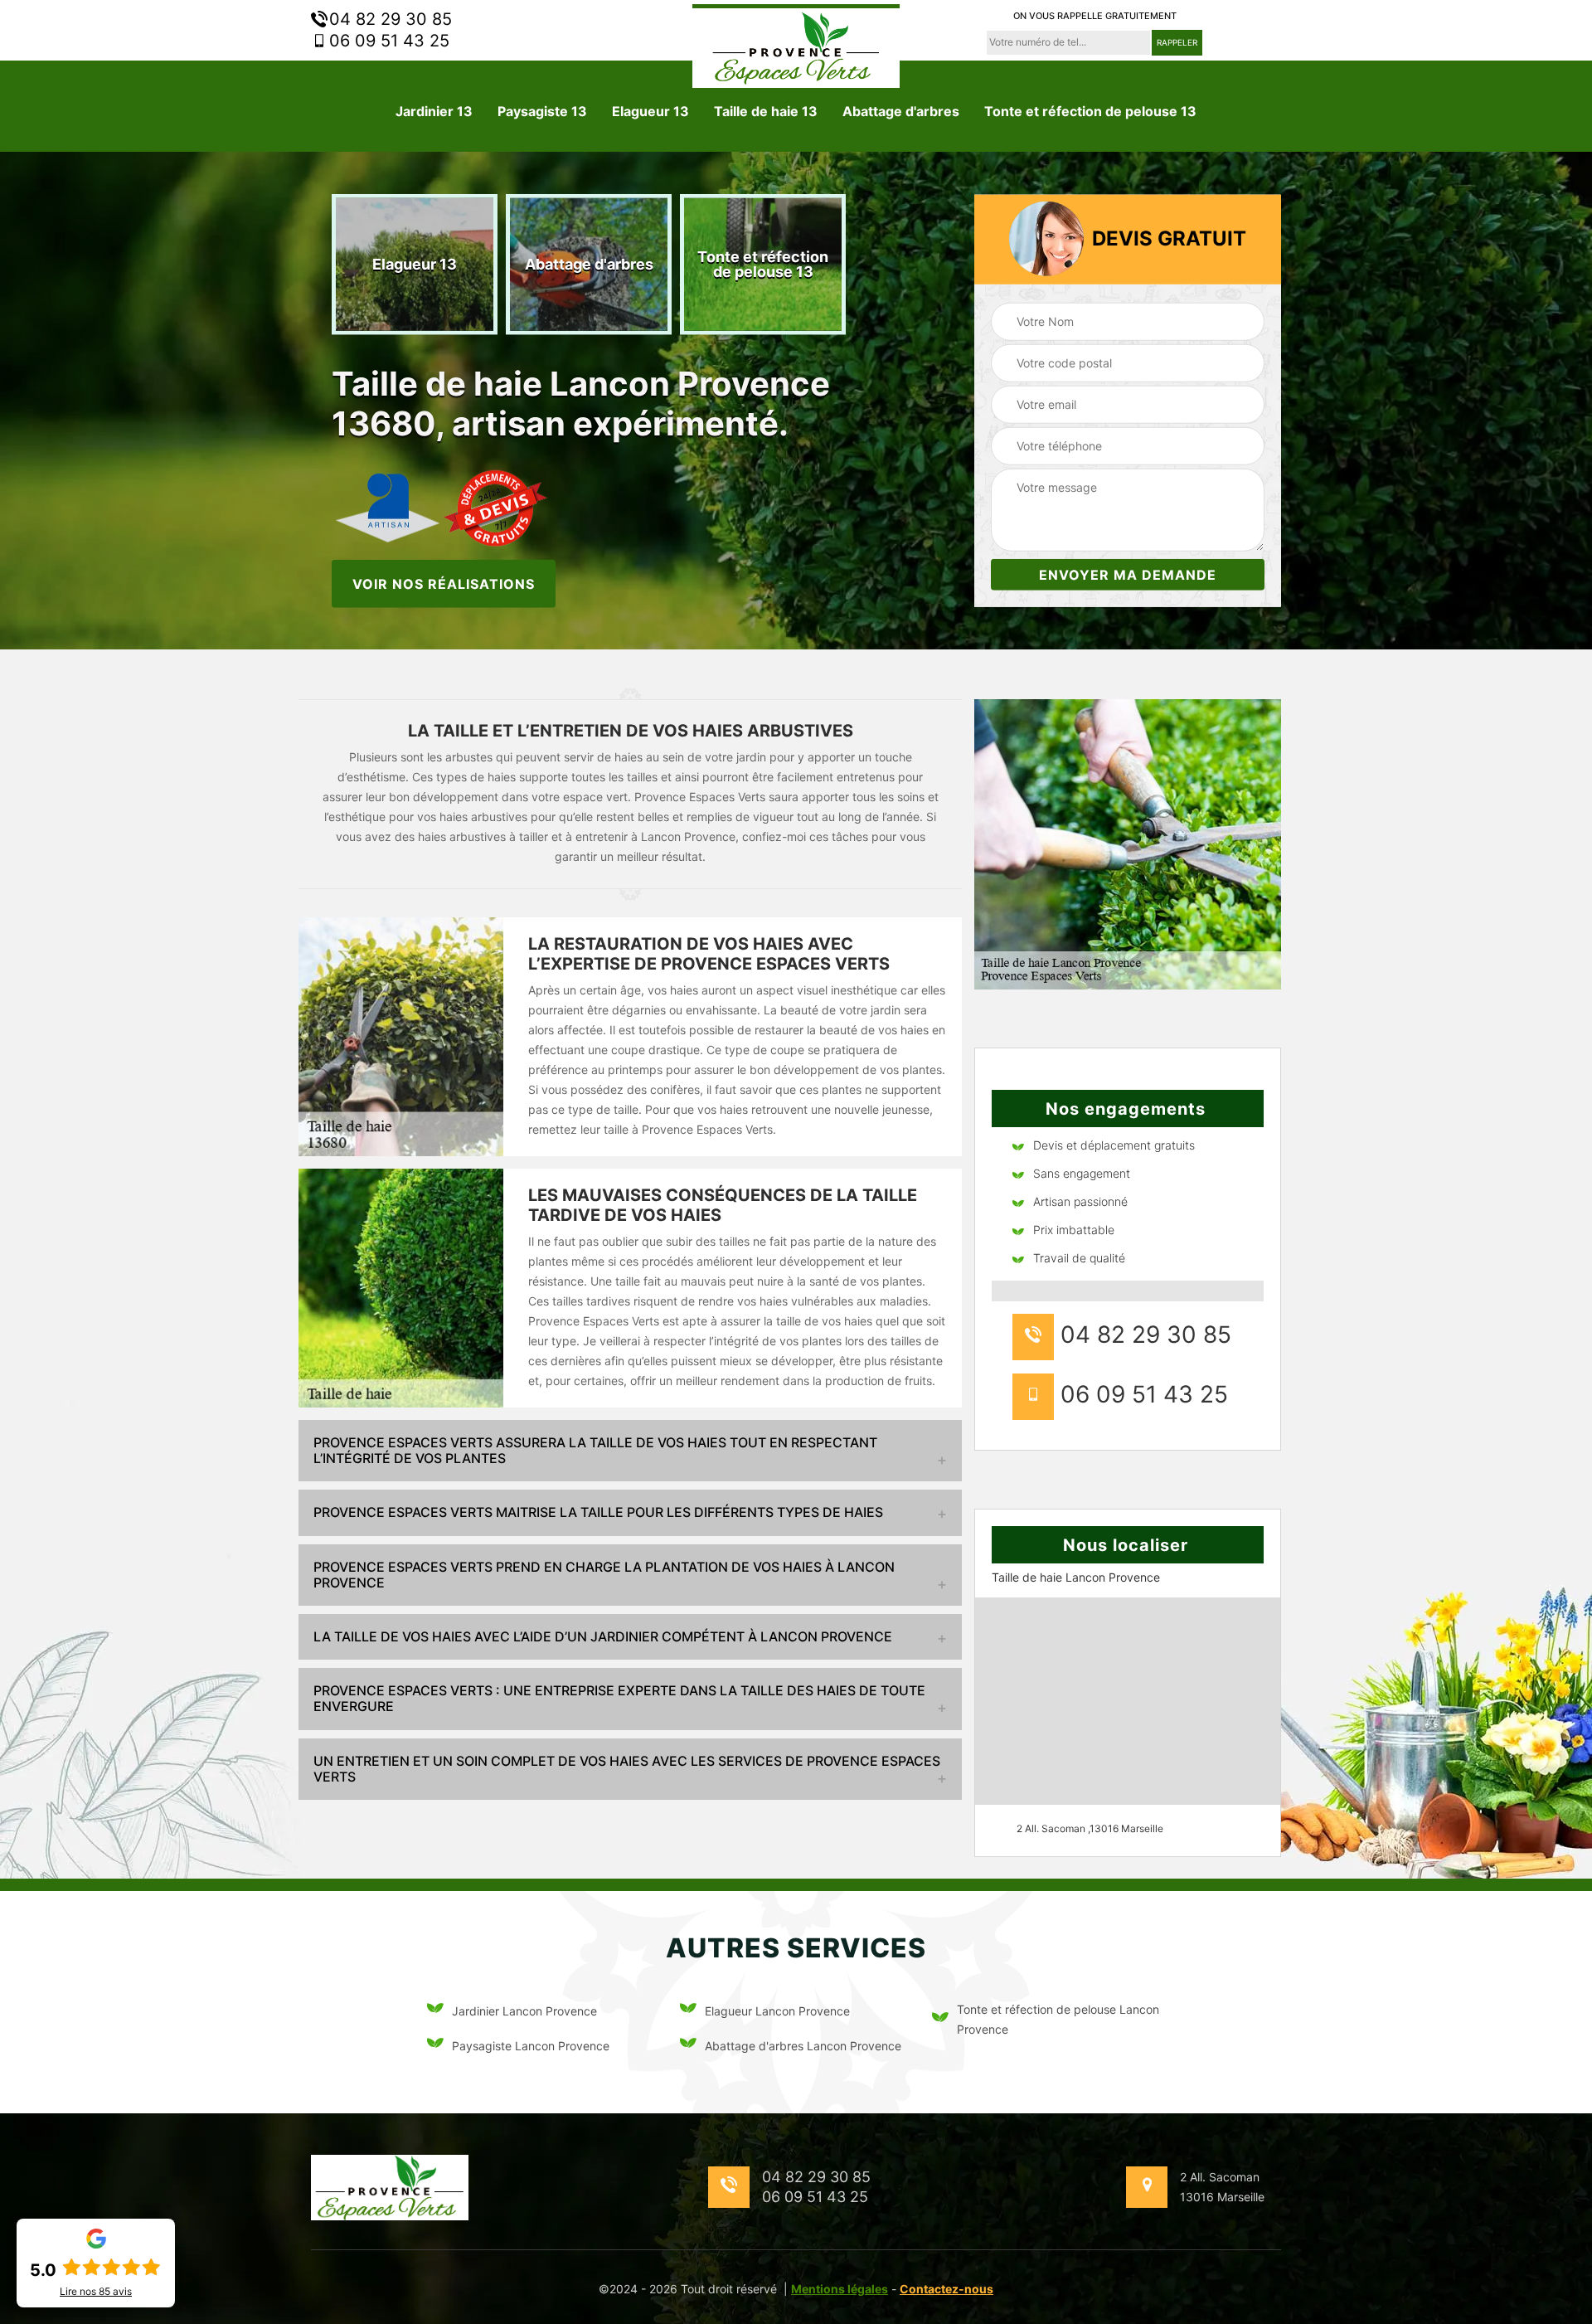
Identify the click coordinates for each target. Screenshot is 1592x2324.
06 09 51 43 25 (387, 41)
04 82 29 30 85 (388, 19)
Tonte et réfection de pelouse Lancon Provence (1058, 2019)
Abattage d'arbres (901, 111)
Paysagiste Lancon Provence (531, 2046)
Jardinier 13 (434, 111)
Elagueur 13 (650, 111)
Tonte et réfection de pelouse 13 (1090, 111)
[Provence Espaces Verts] (796, 46)
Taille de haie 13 (766, 111)
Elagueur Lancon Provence (777, 2011)
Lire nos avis (96, 2292)
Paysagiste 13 (542, 111)
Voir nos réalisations (444, 583)
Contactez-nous (946, 2289)
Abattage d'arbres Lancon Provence (803, 2046)
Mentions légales (840, 2289)
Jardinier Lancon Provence (524, 2011)
